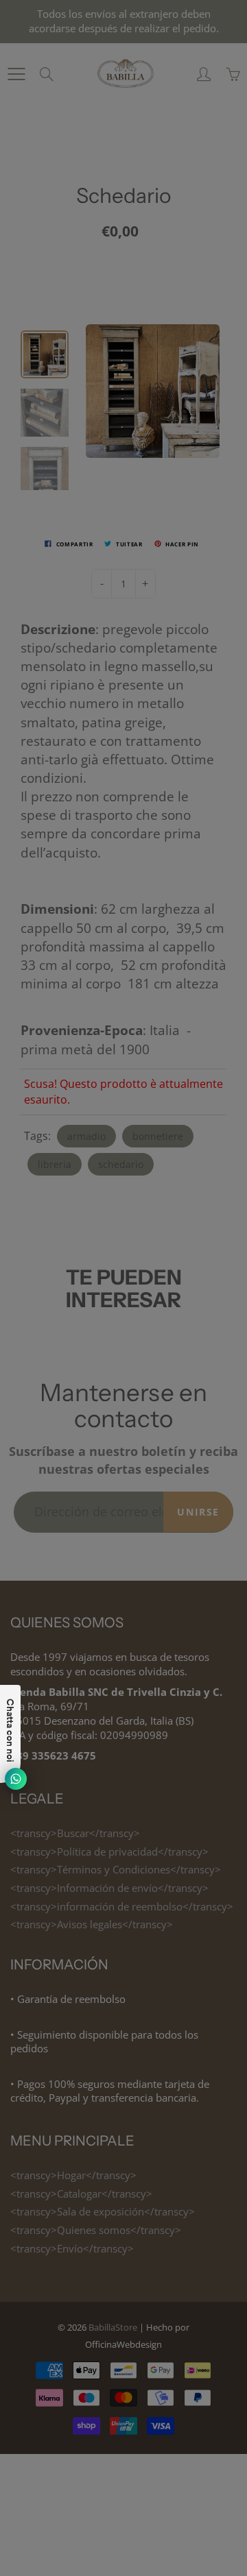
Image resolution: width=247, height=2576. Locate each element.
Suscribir (180, 261)
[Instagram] (133, 306)
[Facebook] (104, 306)
